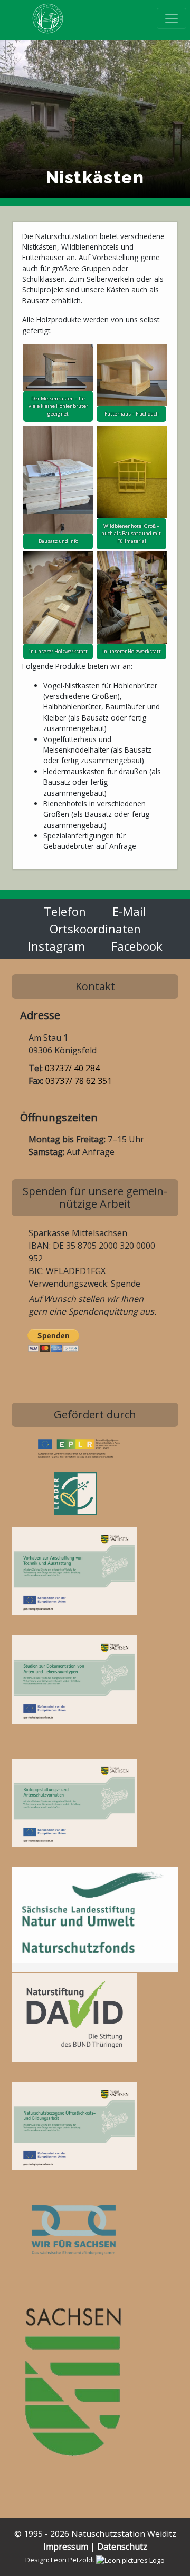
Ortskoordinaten (95, 929)
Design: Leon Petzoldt (61, 2560)
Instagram (56, 946)
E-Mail (129, 911)
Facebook (137, 946)
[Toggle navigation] (172, 18)
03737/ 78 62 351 (79, 1081)
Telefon (65, 911)
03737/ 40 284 (72, 1068)
